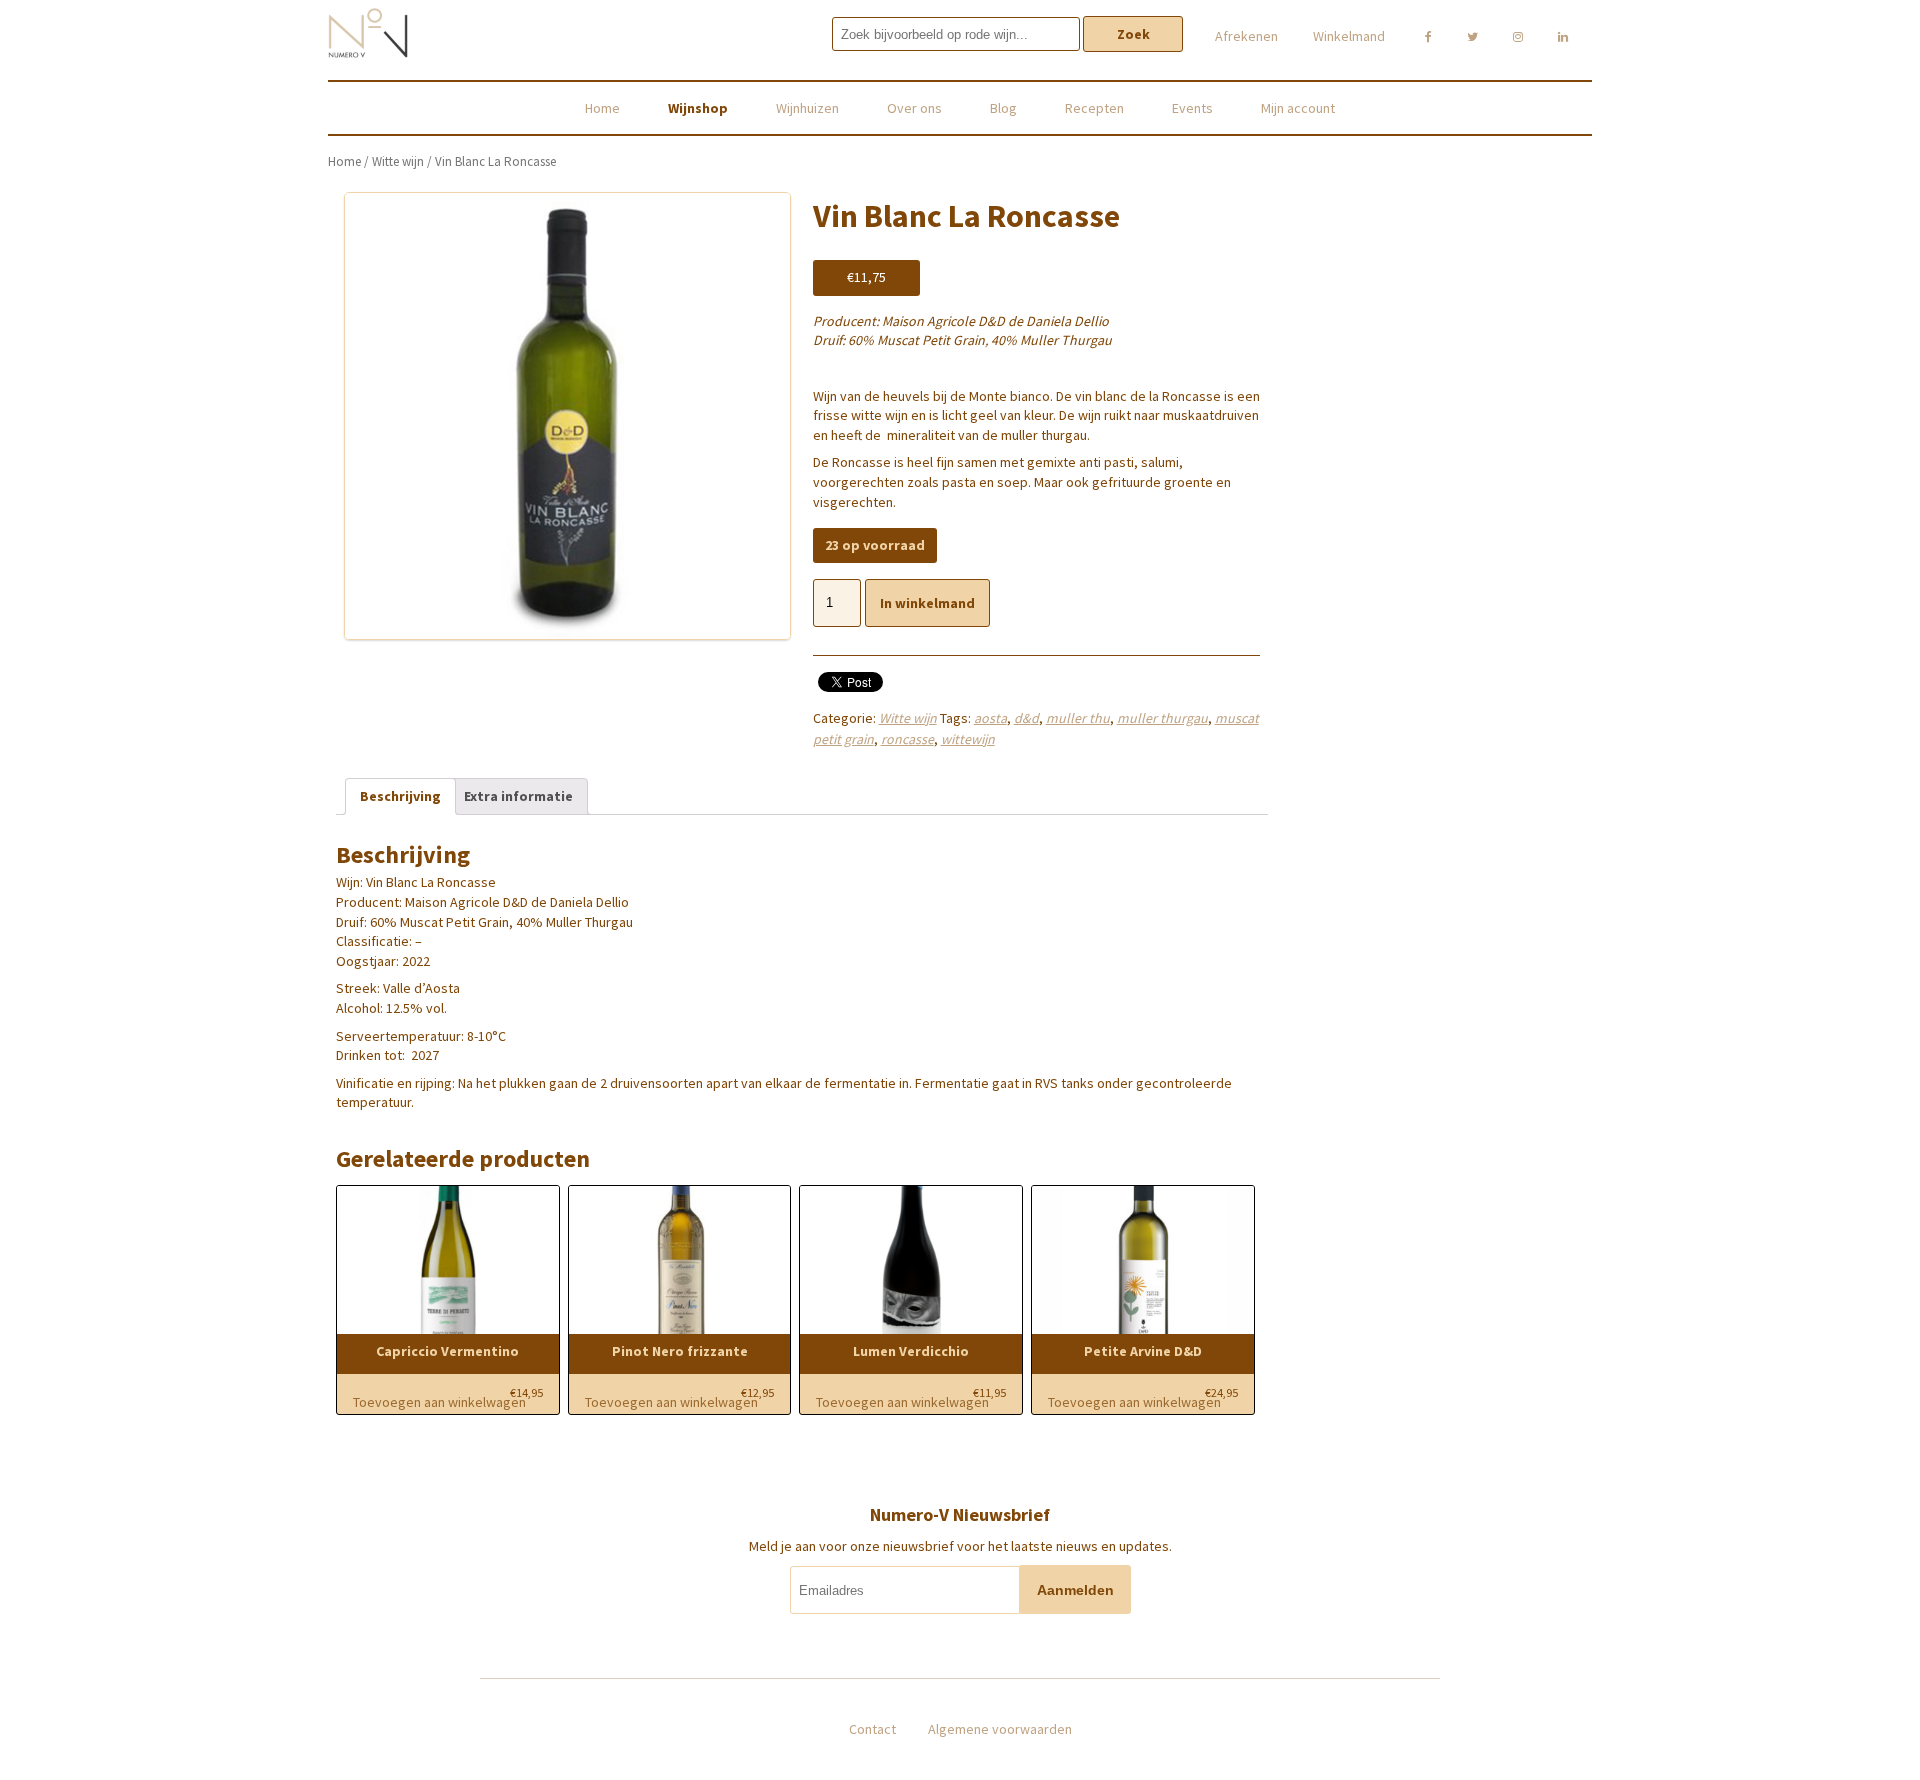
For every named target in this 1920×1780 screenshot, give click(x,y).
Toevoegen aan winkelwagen (439, 1402)
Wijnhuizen (807, 108)
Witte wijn (398, 161)
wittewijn (968, 739)
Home (602, 108)
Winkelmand (1349, 36)
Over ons (914, 108)
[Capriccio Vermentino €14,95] (448, 1261)
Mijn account (1298, 108)
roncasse (907, 739)
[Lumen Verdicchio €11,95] (911, 1261)
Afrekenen (1246, 36)
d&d (1026, 718)
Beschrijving (400, 796)
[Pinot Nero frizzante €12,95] (680, 1261)
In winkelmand (927, 603)
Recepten (1094, 108)
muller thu (1078, 718)
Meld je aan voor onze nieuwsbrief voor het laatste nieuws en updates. (960, 1546)
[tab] (400, 796)
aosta (990, 718)
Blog (1003, 108)
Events (1192, 108)
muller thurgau (1162, 718)
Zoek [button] (1133, 34)
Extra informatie (518, 796)
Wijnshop (698, 108)
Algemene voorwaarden (1000, 1729)
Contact (872, 1729)
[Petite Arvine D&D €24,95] (1143, 1261)
